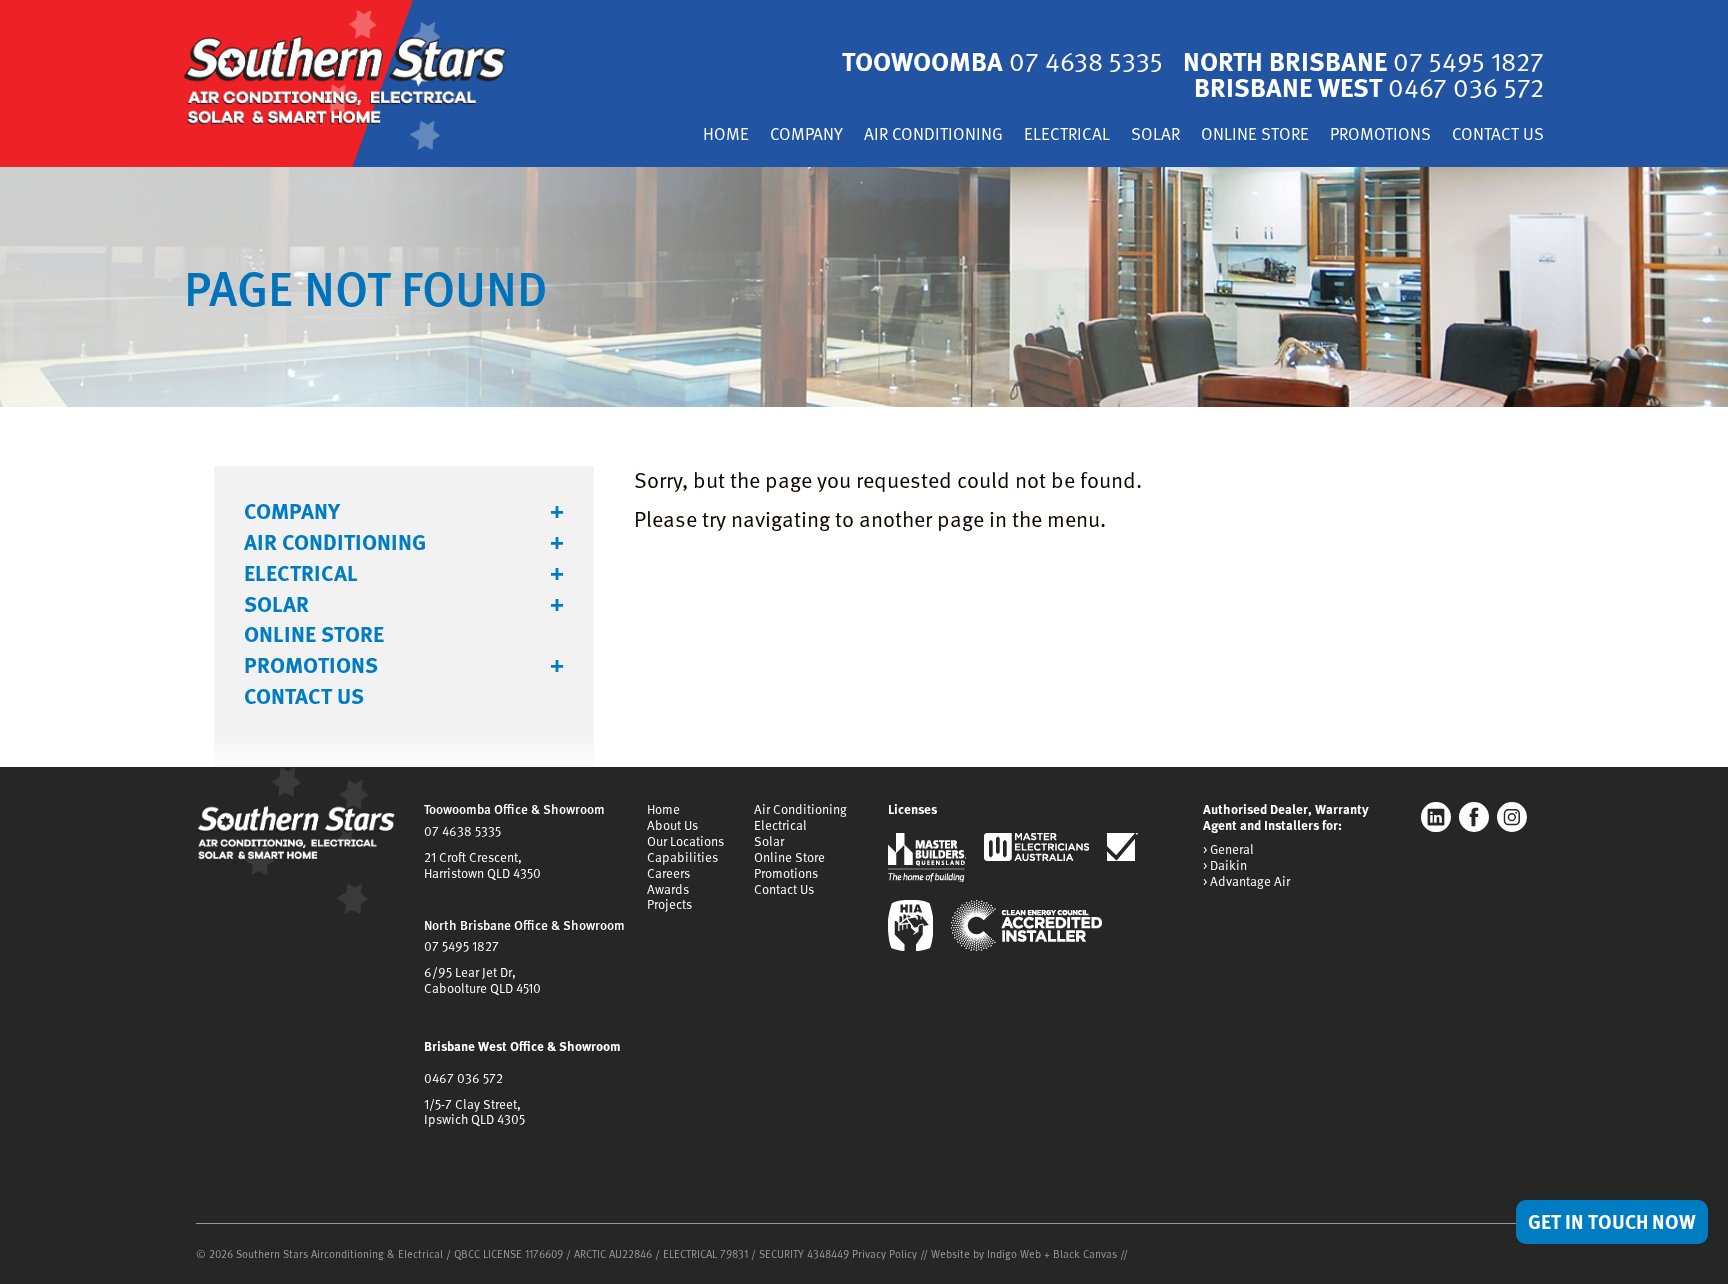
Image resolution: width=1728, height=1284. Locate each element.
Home (726, 135)
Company (806, 135)
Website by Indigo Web (987, 1253)
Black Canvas (1085, 1253)
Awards (668, 889)
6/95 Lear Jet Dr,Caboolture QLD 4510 (482, 980)
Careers (668, 873)
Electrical (1067, 135)
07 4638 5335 (462, 831)
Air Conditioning (933, 135)
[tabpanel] (864, 287)
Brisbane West (1369, 86)
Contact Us (1498, 135)
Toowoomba (1002, 60)
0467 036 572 (463, 1078)
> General (1228, 850)
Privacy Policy (884, 1253)
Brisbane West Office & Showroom (522, 1046)
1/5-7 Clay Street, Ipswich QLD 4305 (474, 1112)
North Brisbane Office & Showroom (524, 925)
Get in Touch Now (1612, 1221)
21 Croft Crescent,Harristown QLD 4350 (482, 865)
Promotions (1380, 135)
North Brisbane (1363, 60)
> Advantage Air (1246, 882)
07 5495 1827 (461, 946)
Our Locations (685, 841)
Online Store (1255, 135)
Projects (669, 904)
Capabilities (682, 857)
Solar (1155, 135)
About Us (672, 825)
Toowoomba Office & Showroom (514, 809)
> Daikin (1225, 866)
